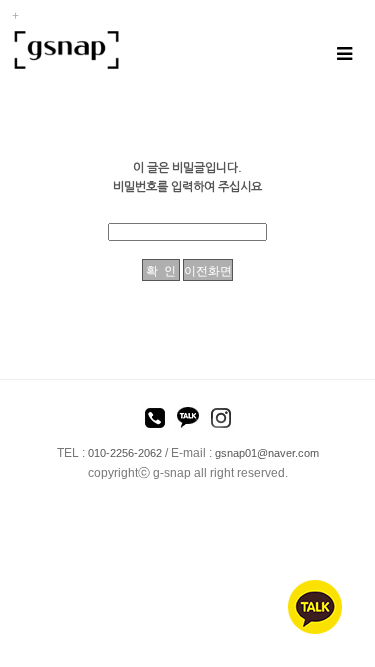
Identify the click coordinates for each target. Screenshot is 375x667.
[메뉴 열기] (343, 53)
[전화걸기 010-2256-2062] (155, 421)
